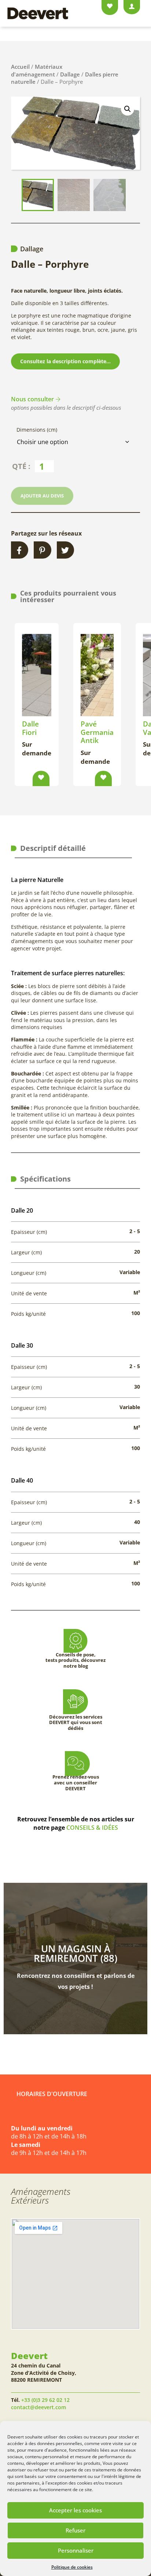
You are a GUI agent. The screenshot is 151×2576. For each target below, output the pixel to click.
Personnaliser (76, 2550)
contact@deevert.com (38, 2407)
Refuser (75, 2530)
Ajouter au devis (42, 496)
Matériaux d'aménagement (37, 70)
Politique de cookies (72, 2567)
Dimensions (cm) (37, 430)
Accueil (20, 67)
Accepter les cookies (75, 2510)
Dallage (70, 74)
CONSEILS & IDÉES (92, 1828)
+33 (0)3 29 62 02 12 (45, 2400)
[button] (128, 109)
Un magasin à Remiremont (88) (75, 1953)
